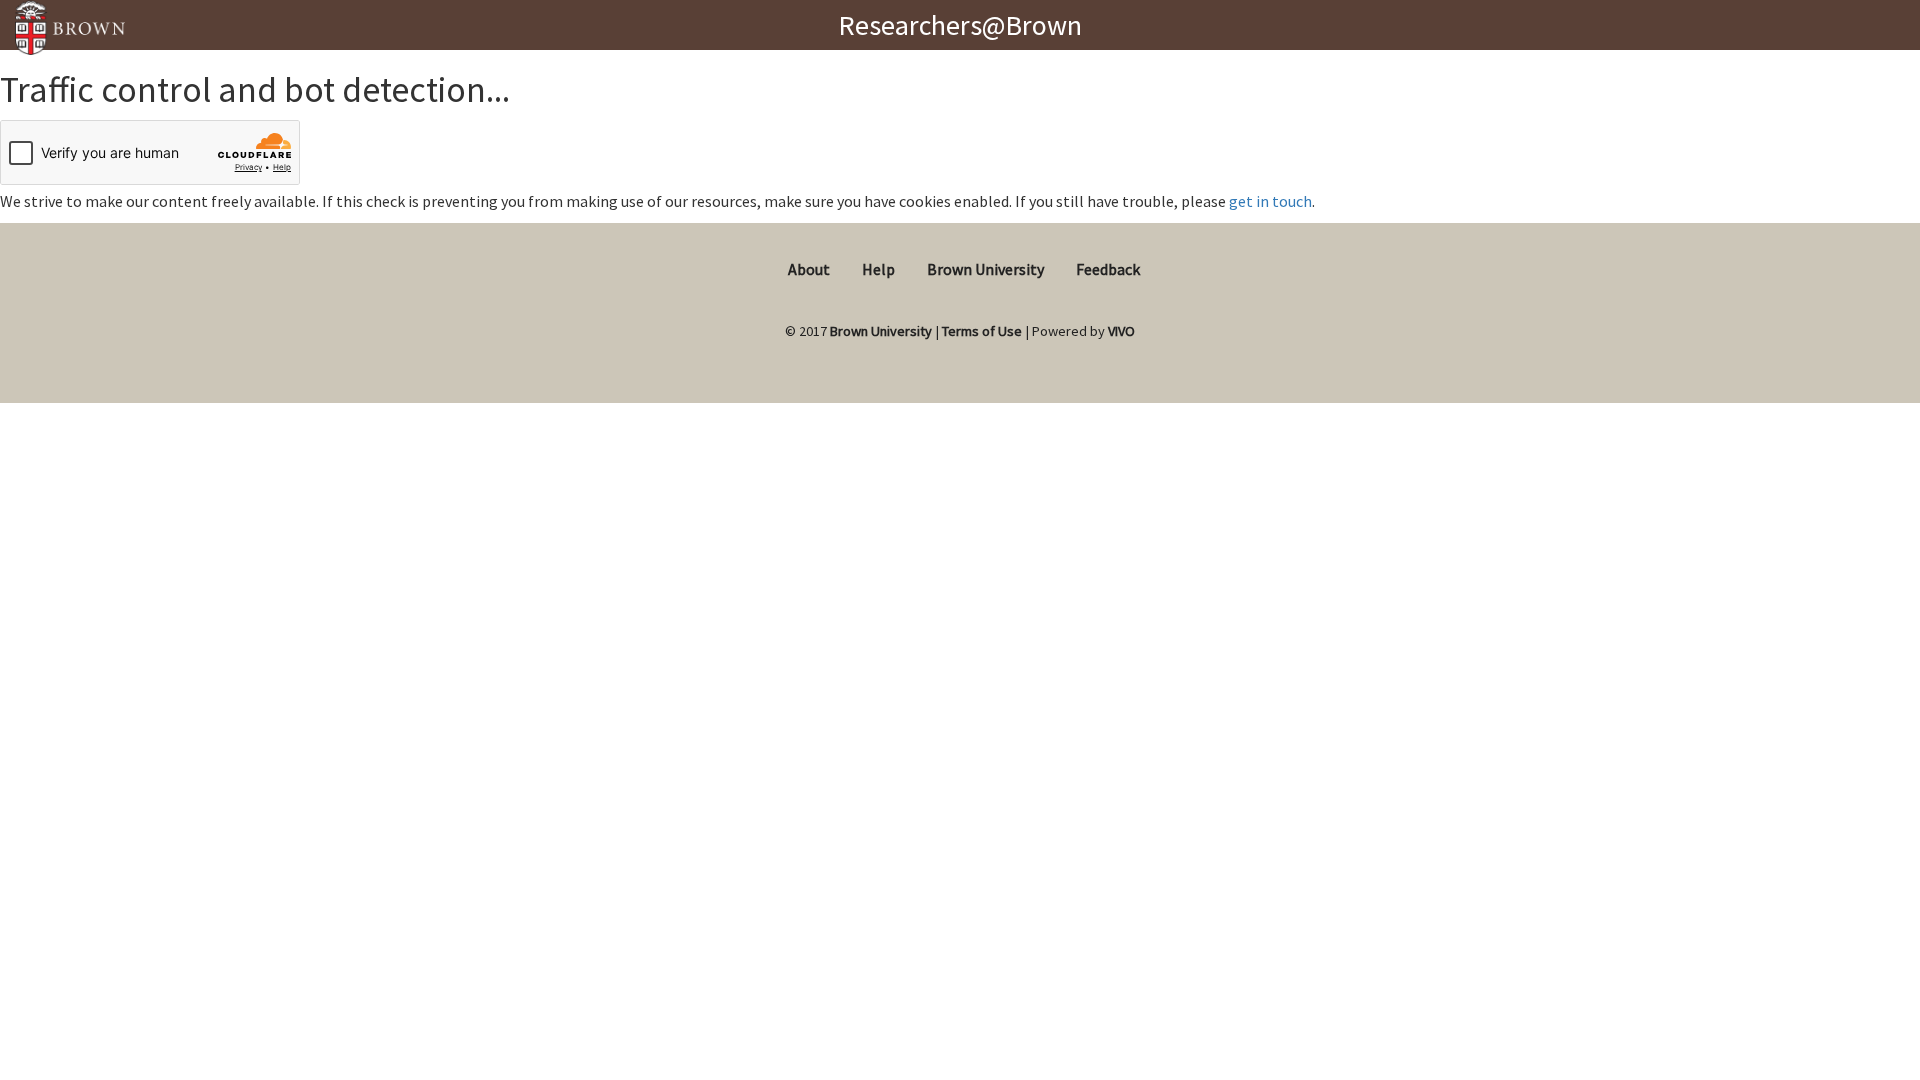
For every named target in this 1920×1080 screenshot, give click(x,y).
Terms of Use (982, 331)
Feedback (1108, 269)
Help (878, 269)
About (809, 269)
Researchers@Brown (960, 25)
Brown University (985, 269)
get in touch (1270, 201)
